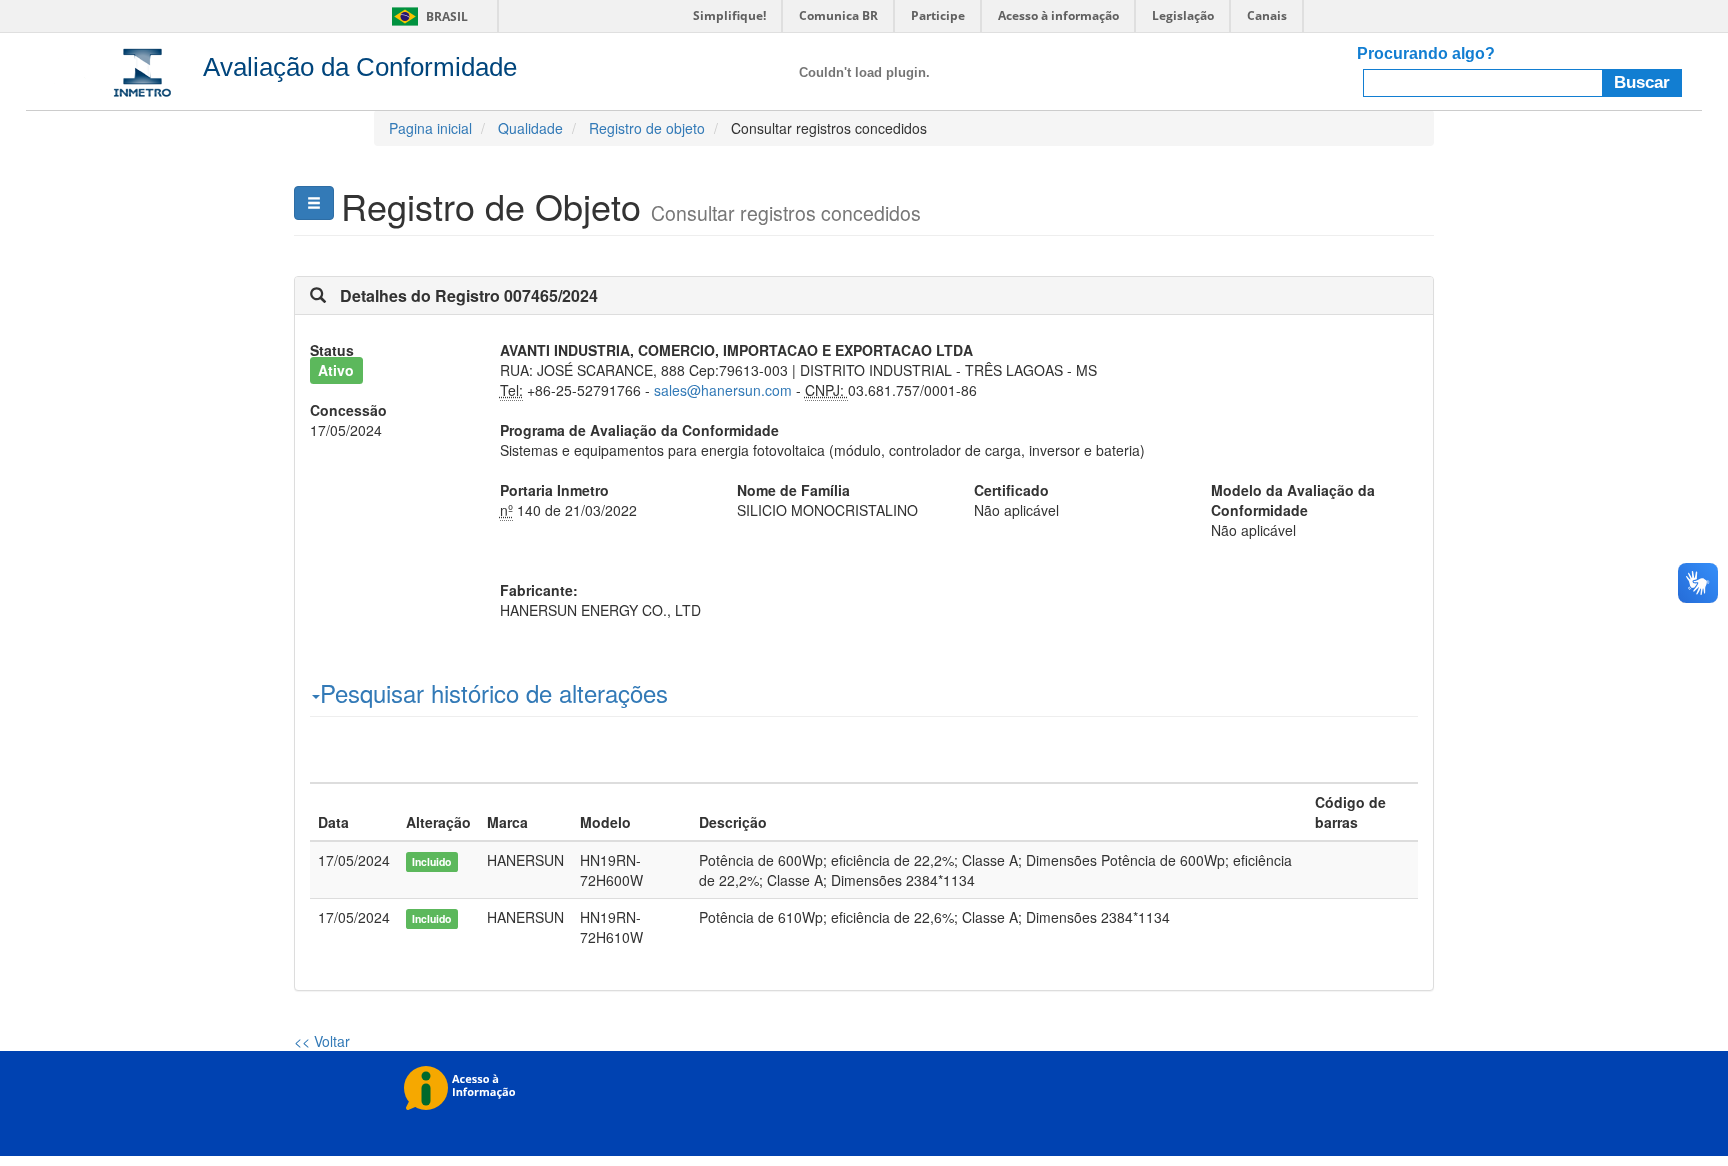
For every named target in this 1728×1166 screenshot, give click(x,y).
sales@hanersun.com (723, 390)
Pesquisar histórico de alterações (494, 693)
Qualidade (530, 128)
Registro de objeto (647, 128)
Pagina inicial (430, 128)
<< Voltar (322, 1041)
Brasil (426, 16)
